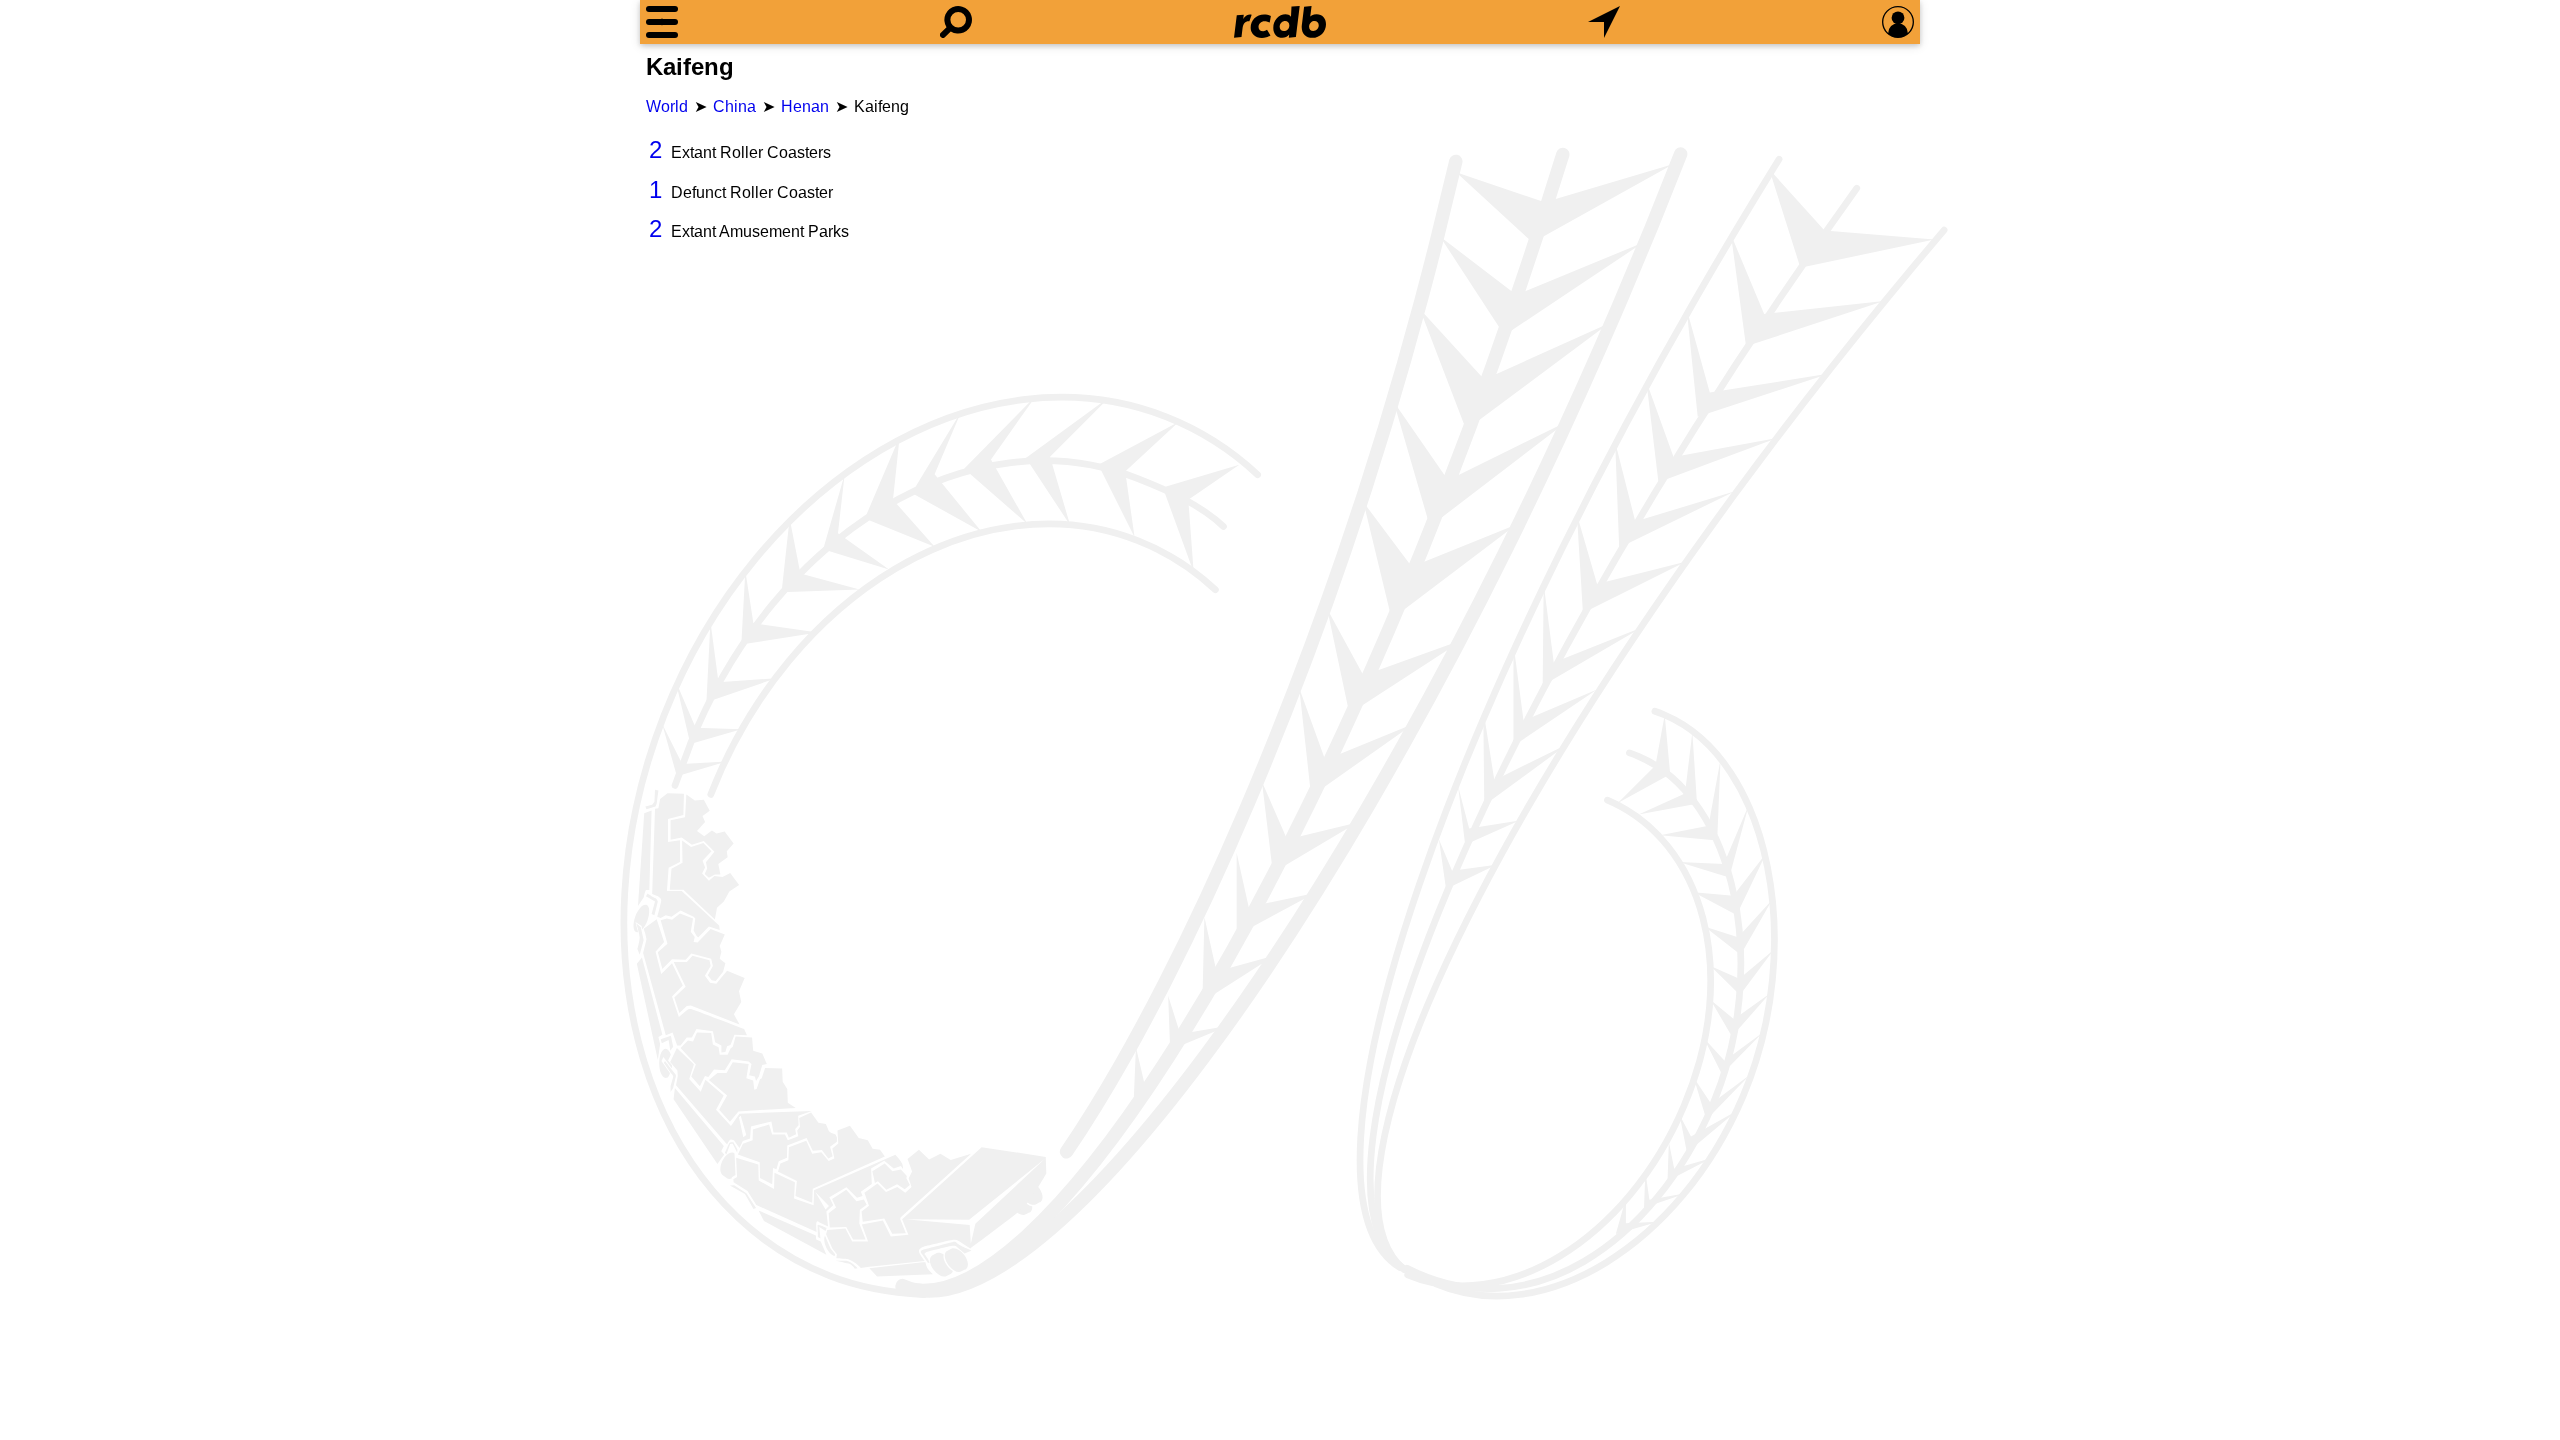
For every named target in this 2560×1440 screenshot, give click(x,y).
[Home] (1280, 22)
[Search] (956, 22)
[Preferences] (1898, 22)
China (734, 106)
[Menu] (662, 22)
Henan (805, 106)
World (667, 106)
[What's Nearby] (1604, 22)
